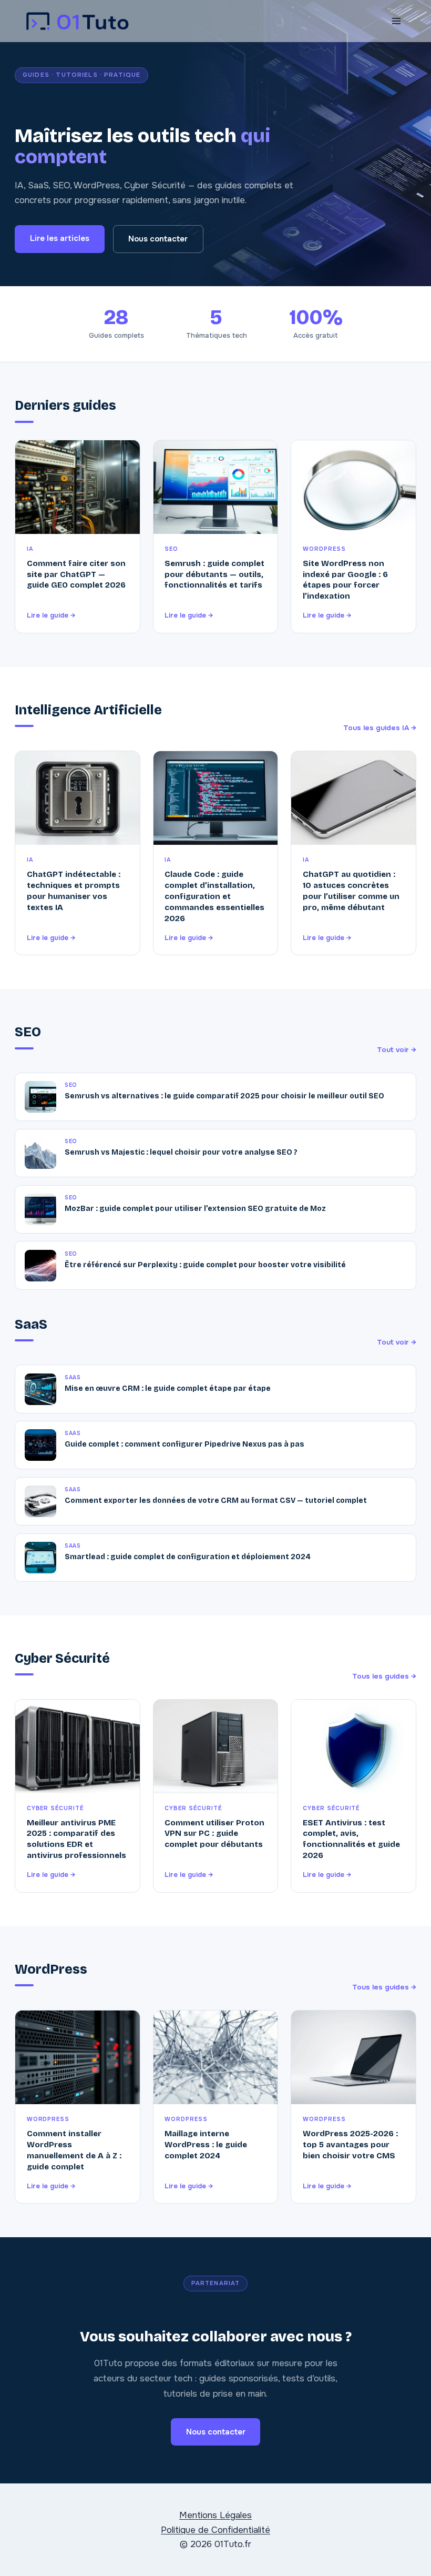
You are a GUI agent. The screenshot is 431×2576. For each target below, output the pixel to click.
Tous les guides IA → (380, 728)
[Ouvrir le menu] (396, 21)
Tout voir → (397, 1050)
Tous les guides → (384, 1676)
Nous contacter (158, 239)
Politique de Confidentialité (215, 2530)
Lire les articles (60, 238)
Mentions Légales (215, 2515)
